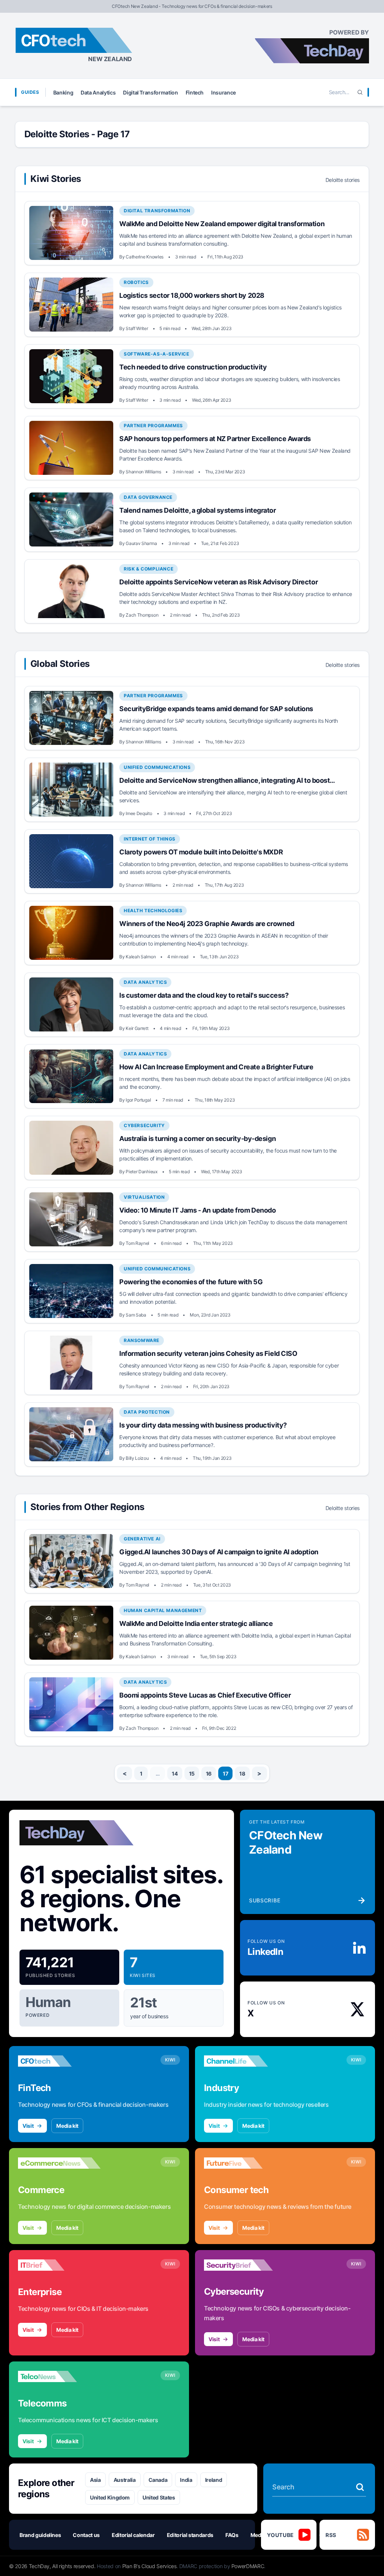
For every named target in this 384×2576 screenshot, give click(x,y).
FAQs (232, 2535)
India (186, 2480)
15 (192, 1774)
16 (209, 1774)
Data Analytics (98, 92)
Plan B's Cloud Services (149, 2566)
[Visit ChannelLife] (245, 2061)
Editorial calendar (133, 2535)
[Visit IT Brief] (59, 2265)
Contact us (86, 2535)
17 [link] (225, 1774)
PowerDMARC (248, 2566)
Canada (158, 2480)
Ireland (214, 2480)
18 (242, 1774)
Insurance (223, 92)
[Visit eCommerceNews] (59, 2163)
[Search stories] (360, 2487)
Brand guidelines (40, 2535)
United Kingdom (110, 2497)
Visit (28, 2126)
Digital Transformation (150, 92)
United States (159, 2497)
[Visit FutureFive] (245, 2163)
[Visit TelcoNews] (59, 2376)
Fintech (195, 92)
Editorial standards (190, 2535)
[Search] (360, 92)
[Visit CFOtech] (59, 2061)
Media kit (67, 2126)
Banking (63, 92)
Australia (125, 2480)
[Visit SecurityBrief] (245, 2265)
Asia (95, 2480)
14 (175, 1774)
